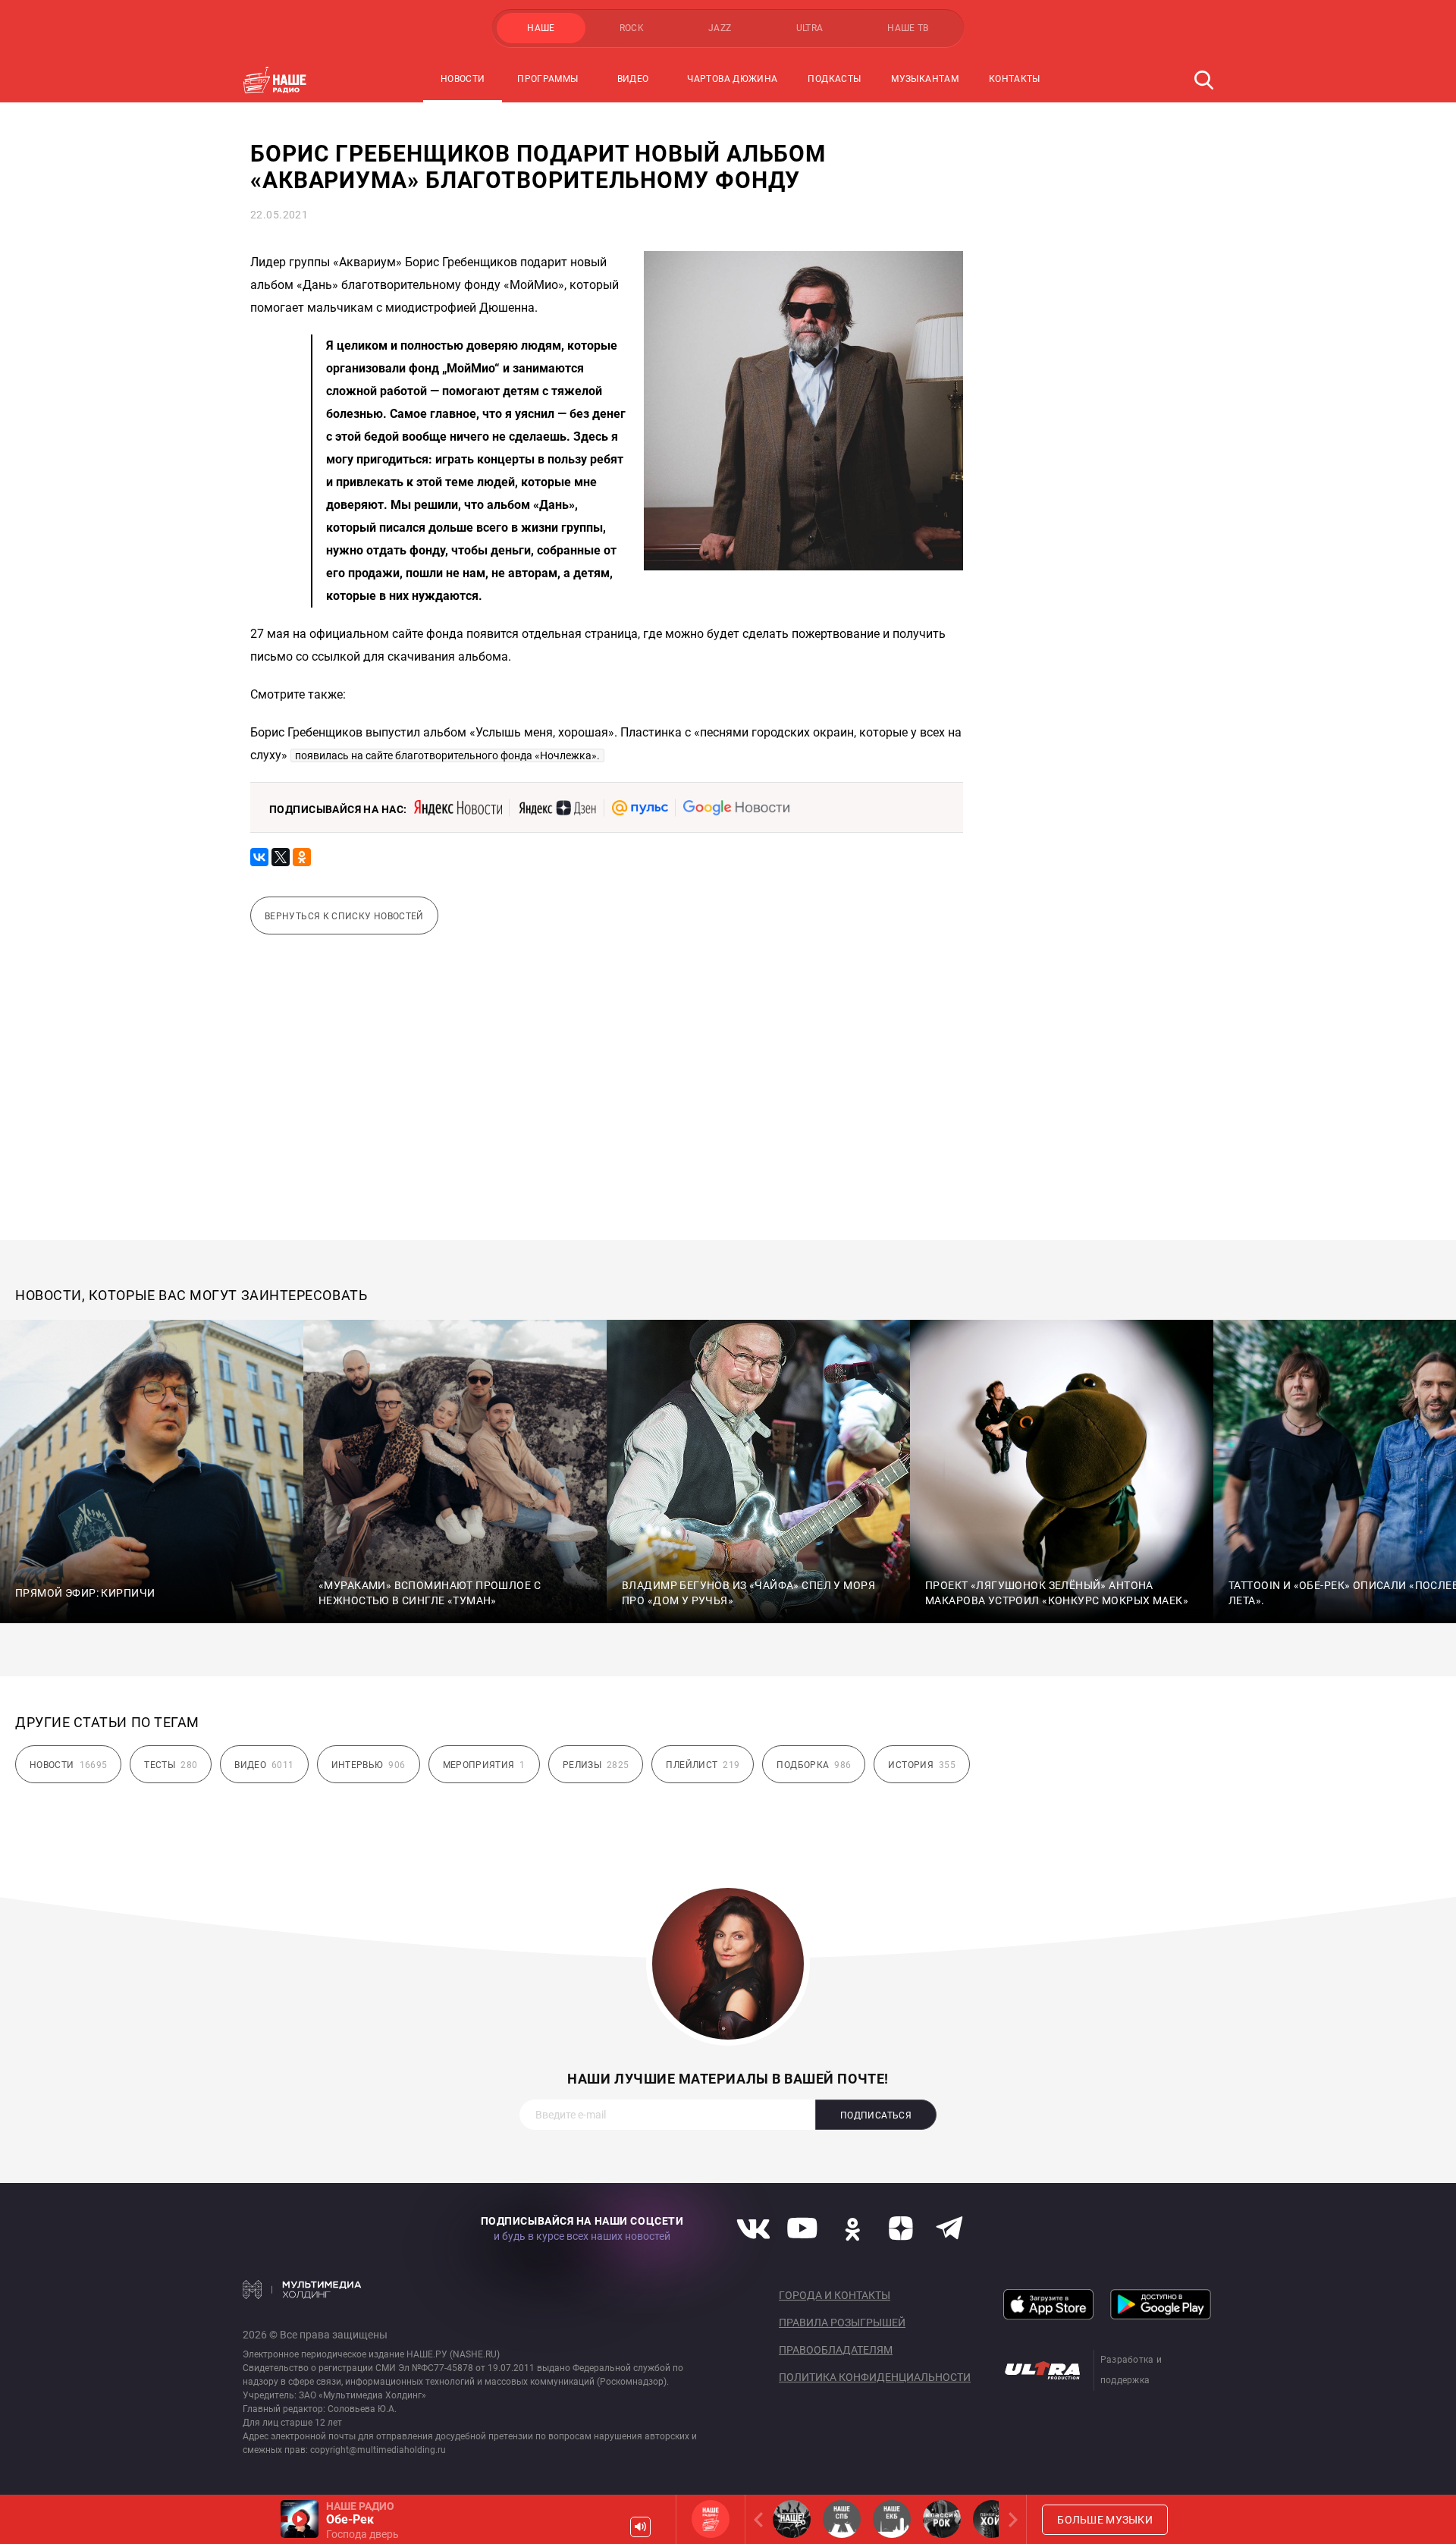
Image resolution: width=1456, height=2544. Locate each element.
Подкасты (834, 79)
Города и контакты (835, 2295)
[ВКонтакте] (259, 857)
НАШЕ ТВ (908, 28)
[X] (281, 857)
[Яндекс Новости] (458, 808)
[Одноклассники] (302, 857)
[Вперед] (1010, 2519)
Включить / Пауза (300, 2519)
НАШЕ (541, 28)
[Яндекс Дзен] (557, 808)
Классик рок (942, 2519)
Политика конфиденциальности (875, 2377)
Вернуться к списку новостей (344, 916)
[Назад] (761, 2519)
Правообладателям (836, 2350)
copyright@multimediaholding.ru (378, 2450)
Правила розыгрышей (842, 2323)
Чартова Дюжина (732, 79)
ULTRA (810, 28)
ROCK (632, 28)
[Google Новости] (736, 808)
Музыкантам (925, 79)
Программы (548, 79)
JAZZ (720, 28)
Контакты (1015, 79)
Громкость (640, 2527)
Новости (463, 79)
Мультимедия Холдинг (302, 2289)
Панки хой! (992, 2519)
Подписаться (876, 2115)
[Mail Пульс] (640, 808)
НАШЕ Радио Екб (892, 2519)
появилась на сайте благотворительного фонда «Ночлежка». (447, 755)
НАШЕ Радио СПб (842, 2519)
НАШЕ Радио (711, 2519)
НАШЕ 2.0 (792, 2519)
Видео (633, 79)
